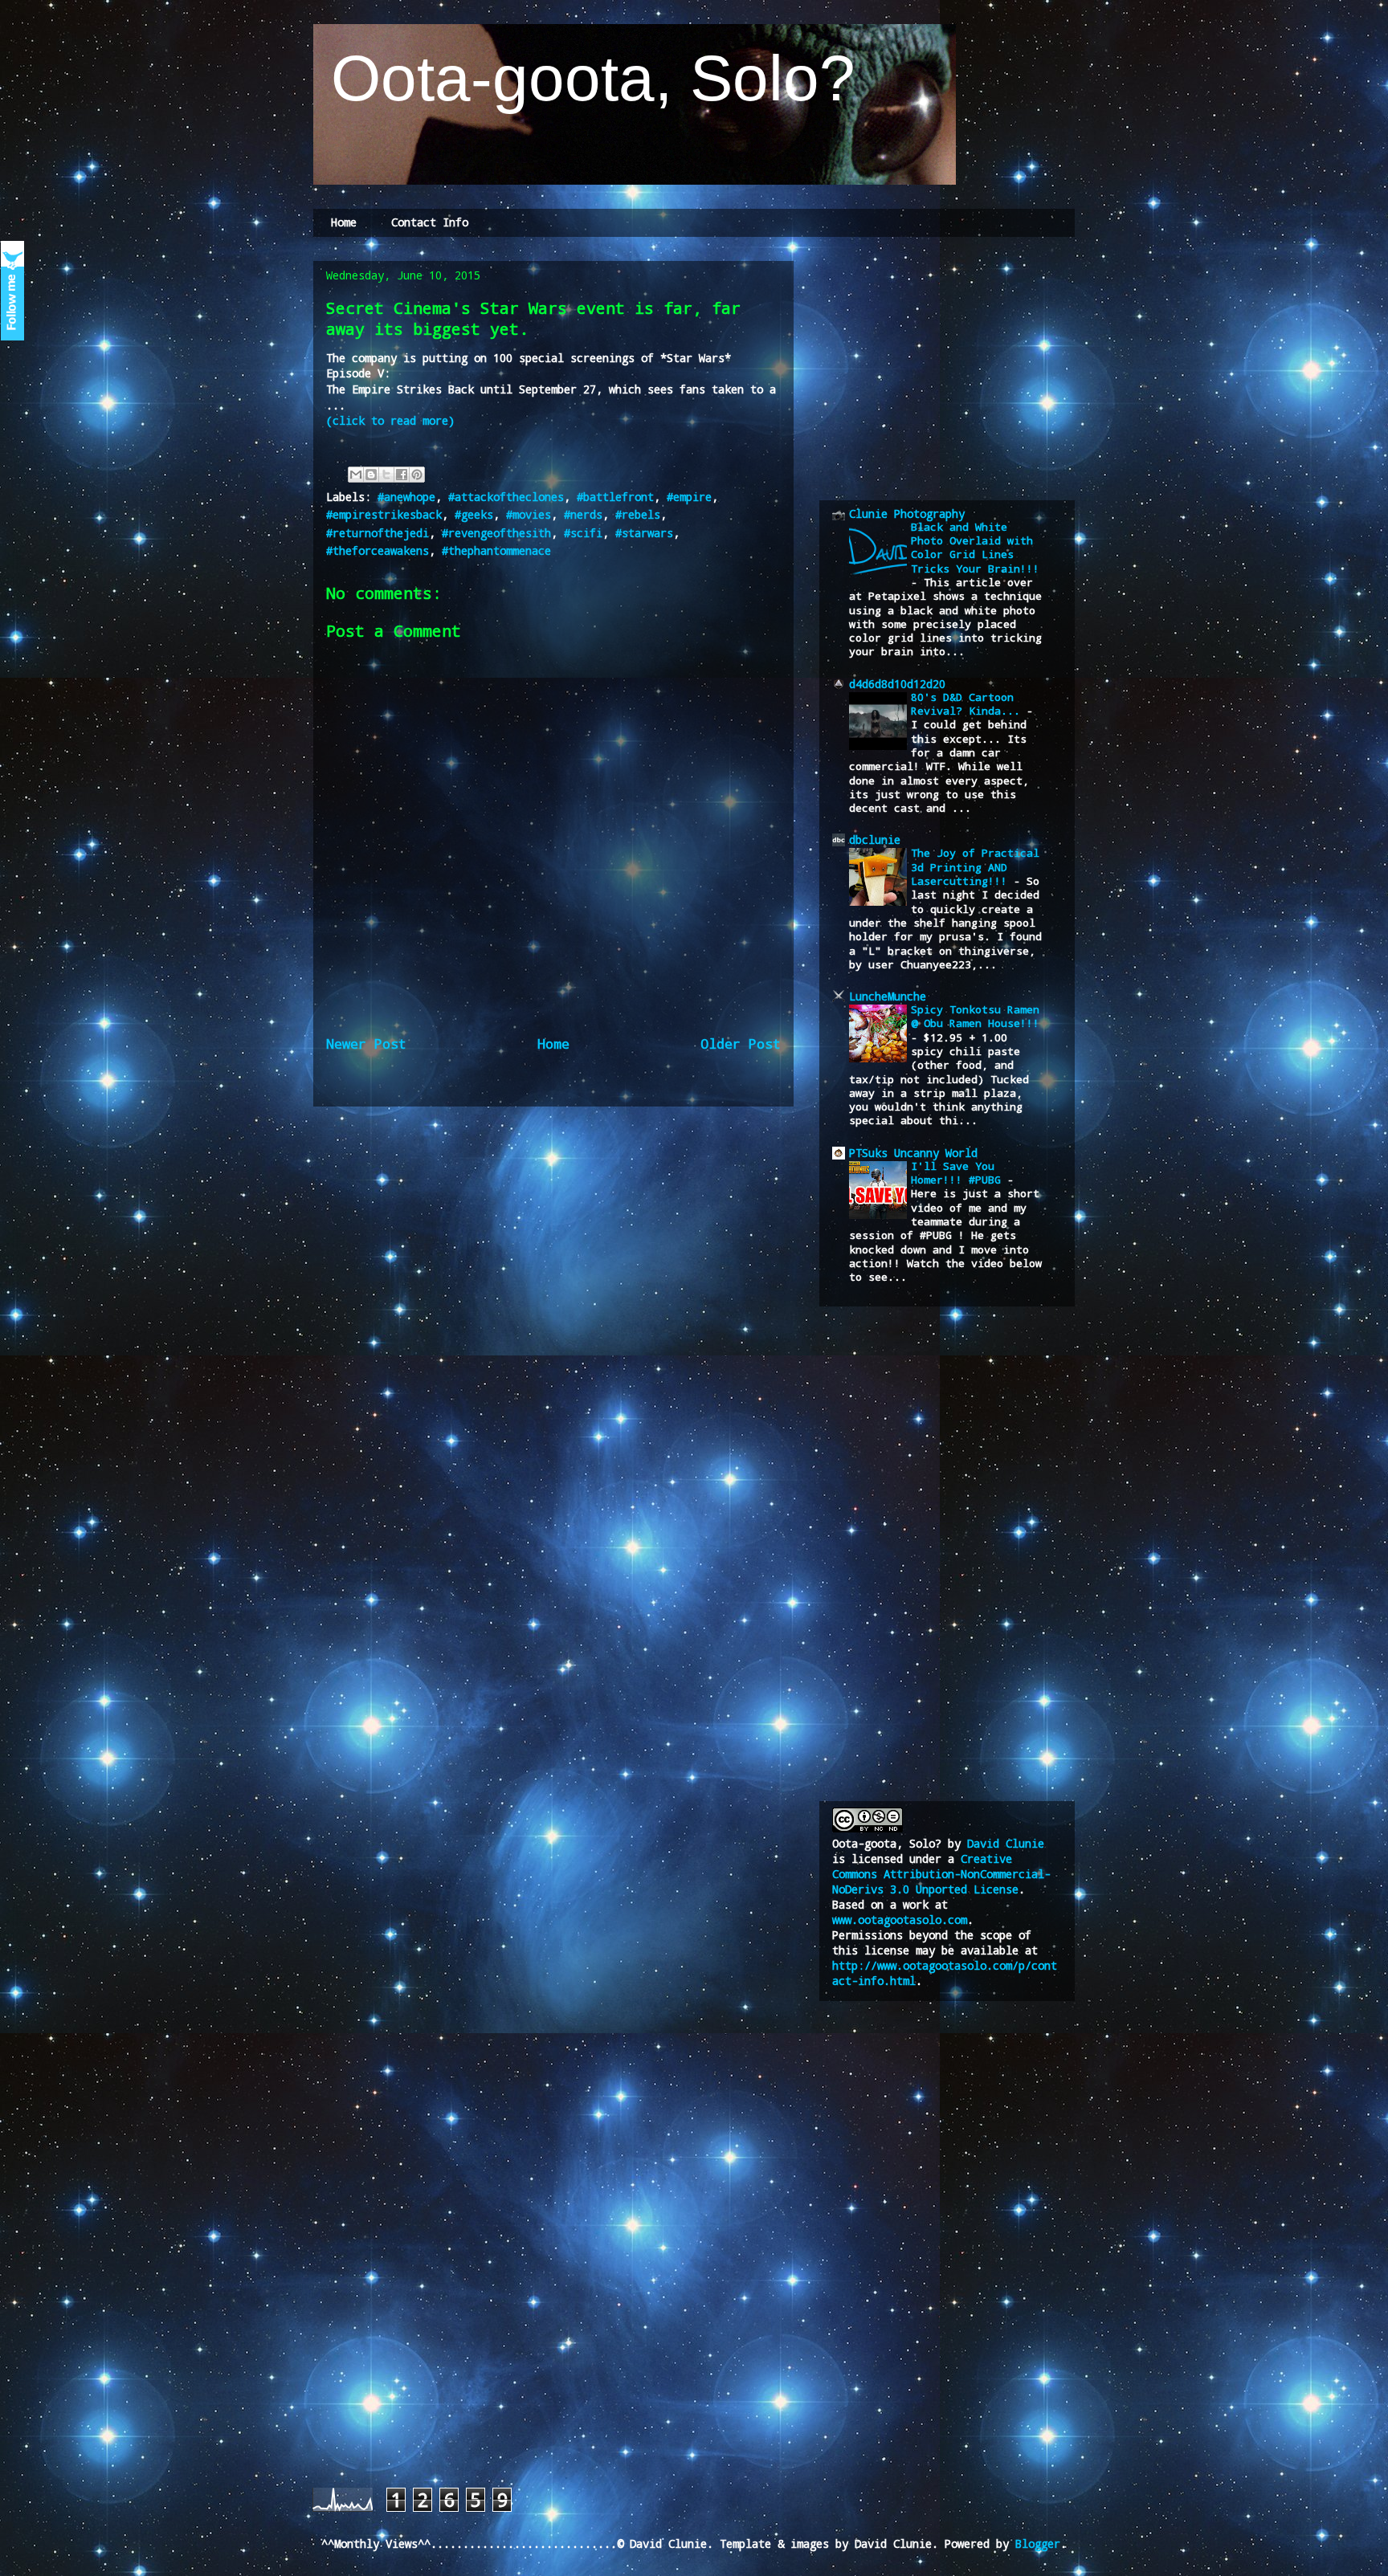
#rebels (638, 514)
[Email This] (356, 475)
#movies (529, 514)
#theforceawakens (378, 550)
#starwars (644, 533)
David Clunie (1006, 1843)
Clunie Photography (907, 514)
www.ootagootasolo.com (900, 1920)
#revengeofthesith (496, 533)
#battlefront (615, 497)
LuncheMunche (888, 996)
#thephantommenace (496, 550)
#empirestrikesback (384, 514)
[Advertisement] (953, 368)
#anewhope (406, 497)
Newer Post (366, 1043)
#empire (689, 497)
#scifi (583, 533)
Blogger (1038, 2543)
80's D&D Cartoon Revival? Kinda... (969, 704)
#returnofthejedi (378, 533)
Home (344, 222)
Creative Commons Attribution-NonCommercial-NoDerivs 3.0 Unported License (941, 1874)
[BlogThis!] (371, 475)
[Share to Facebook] (402, 475)
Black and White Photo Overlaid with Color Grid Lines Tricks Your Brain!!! (975, 548)
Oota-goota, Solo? (584, 78)
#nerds (583, 514)
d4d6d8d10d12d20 (897, 684)
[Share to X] (386, 475)
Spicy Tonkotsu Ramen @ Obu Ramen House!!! (975, 1016)
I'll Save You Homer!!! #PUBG (959, 1173)
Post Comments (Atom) (598, 1098)
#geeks (474, 514)
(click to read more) (390, 420)
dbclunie (875, 840)
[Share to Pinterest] (417, 475)
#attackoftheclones (506, 497)
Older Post (741, 1043)
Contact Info (430, 222)
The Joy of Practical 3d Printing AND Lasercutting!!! (975, 867)
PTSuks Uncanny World (913, 1153)
